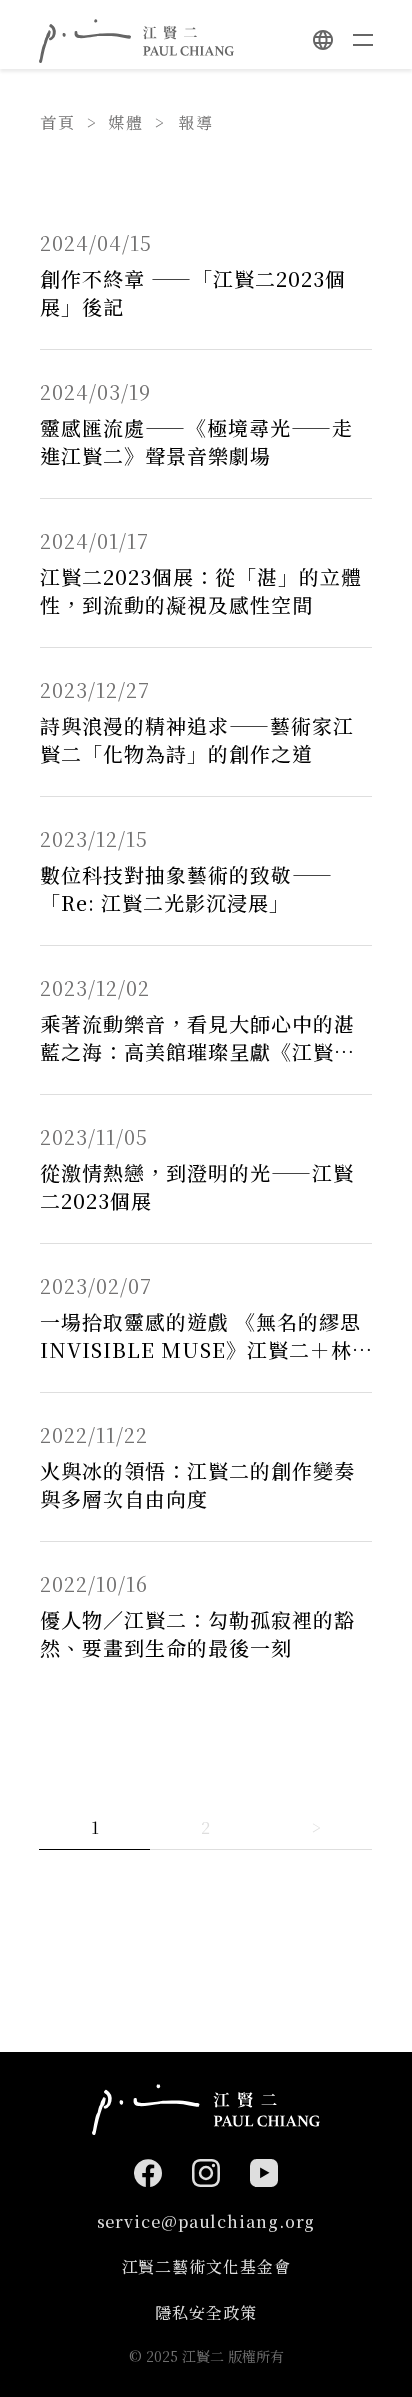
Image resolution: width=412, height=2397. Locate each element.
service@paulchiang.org (206, 2221)
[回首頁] (206, 2109)
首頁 (57, 122)
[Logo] (136, 41)
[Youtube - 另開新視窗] (264, 2173)
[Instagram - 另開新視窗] (206, 2173)
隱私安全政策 (205, 2312)
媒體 (125, 122)
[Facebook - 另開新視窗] (148, 2173)
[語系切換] (323, 40)
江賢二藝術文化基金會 (206, 2266)
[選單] (363, 40)
